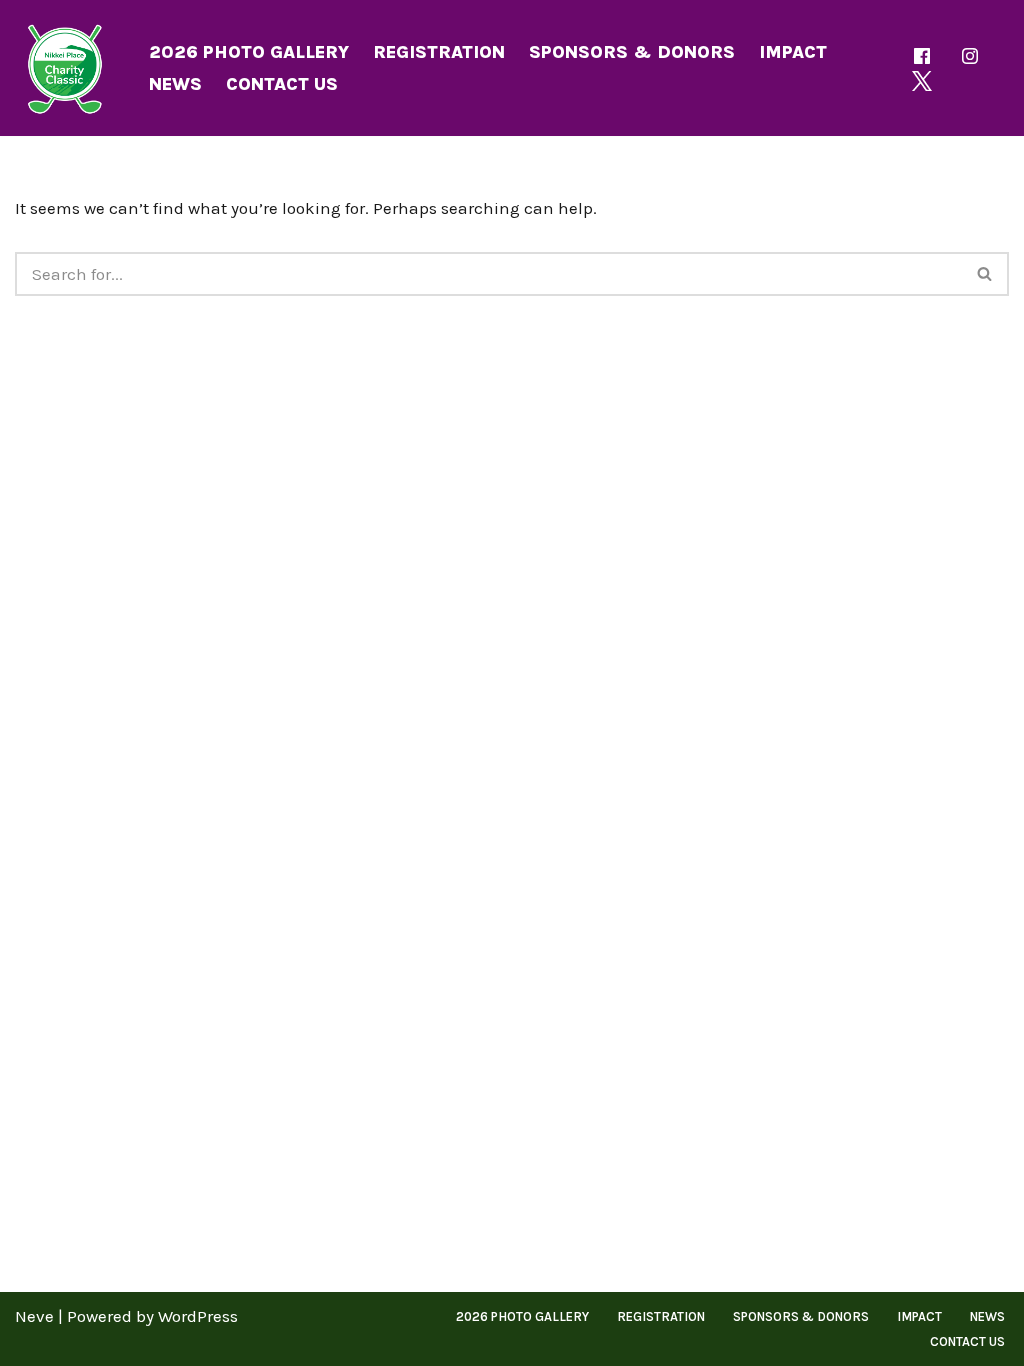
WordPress (198, 1316)
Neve (34, 1316)
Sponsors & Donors (632, 52)
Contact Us (282, 84)
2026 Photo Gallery (249, 52)
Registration (439, 52)
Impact (793, 52)
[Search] (985, 274)
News (175, 84)
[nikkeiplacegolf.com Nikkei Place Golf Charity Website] (65, 68)
